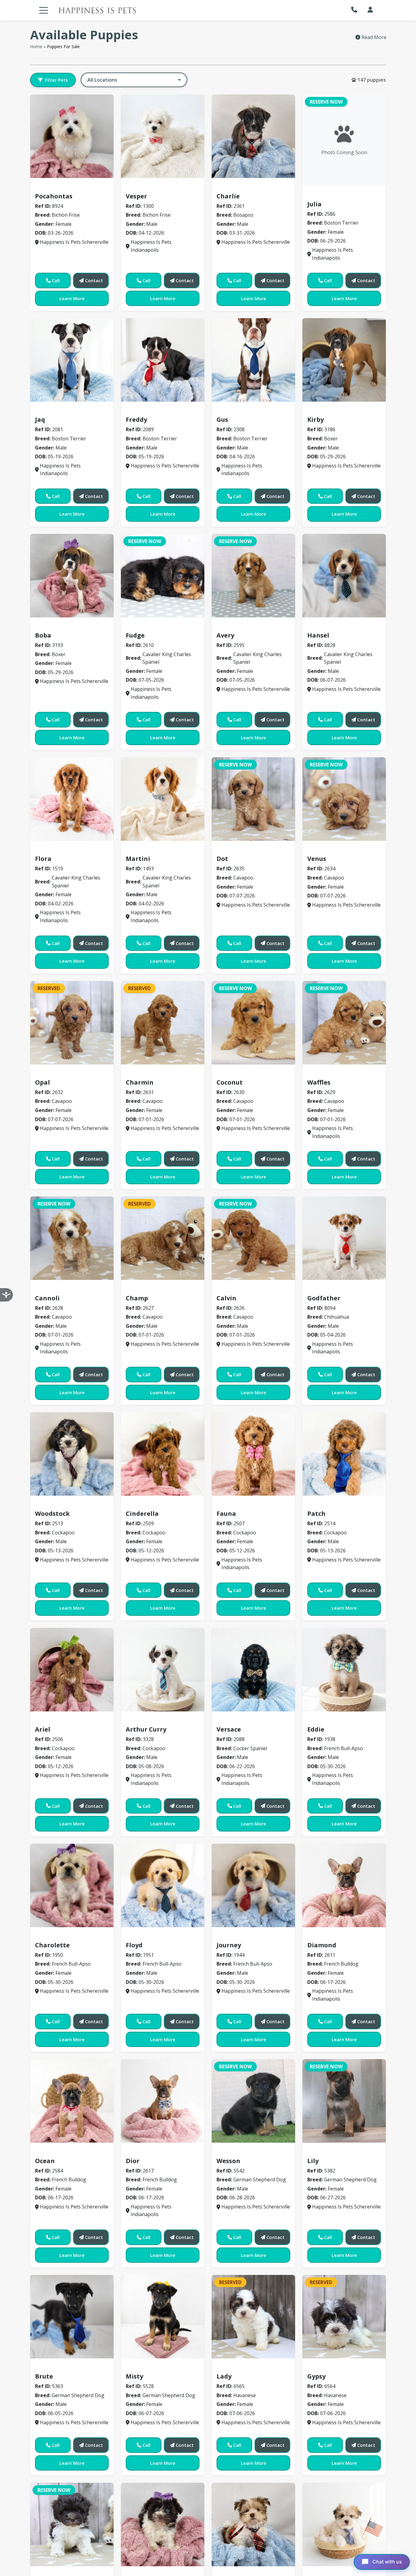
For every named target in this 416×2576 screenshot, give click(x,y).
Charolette (52, 1945)
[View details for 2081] (72, 360)
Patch (316, 1514)
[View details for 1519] (72, 799)
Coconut (230, 1082)
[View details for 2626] (253, 1238)
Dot (222, 859)
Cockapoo (50, 1505)
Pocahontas (54, 196)
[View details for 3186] (344, 360)
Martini (138, 859)
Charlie (228, 196)
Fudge (135, 635)
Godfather (324, 1298)
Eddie (316, 1729)
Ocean (45, 2161)
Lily (313, 2161)
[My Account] (370, 10)
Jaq (40, 419)
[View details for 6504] (163, 2524)
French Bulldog (328, 1936)
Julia (314, 204)
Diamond (322, 1945)
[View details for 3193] (72, 576)
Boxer (317, 411)
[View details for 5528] (163, 2317)
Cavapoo (230, 850)
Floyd (134, 1945)
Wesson (228, 2161)
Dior (133, 2161)
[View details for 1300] (163, 136)
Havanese (232, 2368)
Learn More (72, 298)
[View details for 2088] (253, 1670)
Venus (317, 859)
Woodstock (52, 1514)
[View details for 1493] (163, 799)
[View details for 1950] (72, 1885)
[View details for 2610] (163, 576)
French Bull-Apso (330, 1720)
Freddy (136, 419)
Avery (225, 635)
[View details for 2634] (344, 799)
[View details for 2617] (163, 2101)
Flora (43, 859)
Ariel (43, 1729)
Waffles (319, 1082)
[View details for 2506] (72, 1670)
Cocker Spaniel (238, 1720)
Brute (44, 2376)
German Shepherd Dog (247, 2152)
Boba (43, 635)
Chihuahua (323, 1289)
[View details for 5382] (344, 2101)
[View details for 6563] (72, 2524)
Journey (229, 1945)
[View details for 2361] (253, 136)
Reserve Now (326, 102)
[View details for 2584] (72, 2101)
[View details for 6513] (253, 2524)
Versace (229, 1729)
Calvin (226, 1298)
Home (36, 46)
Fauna (226, 1514)
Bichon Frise (53, 187)
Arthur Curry (146, 1729)
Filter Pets (56, 80)
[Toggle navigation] (44, 10)
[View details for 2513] (72, 1454)
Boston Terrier (328, 195)
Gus (222, 419)
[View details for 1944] (253, 1885)
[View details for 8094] (344, 1238)
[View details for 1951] (163, 1885)
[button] (356, 10)
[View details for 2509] (163, 1454)
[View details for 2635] (253, 799)
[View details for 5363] (72, 2317)
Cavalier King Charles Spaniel (165, 626)
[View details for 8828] (344, 576)
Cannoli (47, 1298)
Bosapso (230, 187)
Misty (134, 2376)
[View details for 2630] (253, 1023)
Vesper (136, 196)
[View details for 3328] (163, 1670)
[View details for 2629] (344, 1023)
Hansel (318, 635)
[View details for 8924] (72, 136)
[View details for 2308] (253, 360)
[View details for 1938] (344, 1670)
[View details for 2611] (344, 1885)
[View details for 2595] (253, 576)
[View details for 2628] (72, 1238)
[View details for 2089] (163, 360)
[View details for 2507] (253, 1454)
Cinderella (142, 1514)
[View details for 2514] (344, 1454)
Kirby (316, 419)
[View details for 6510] (344, 2524)
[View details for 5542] (253, 2101)
